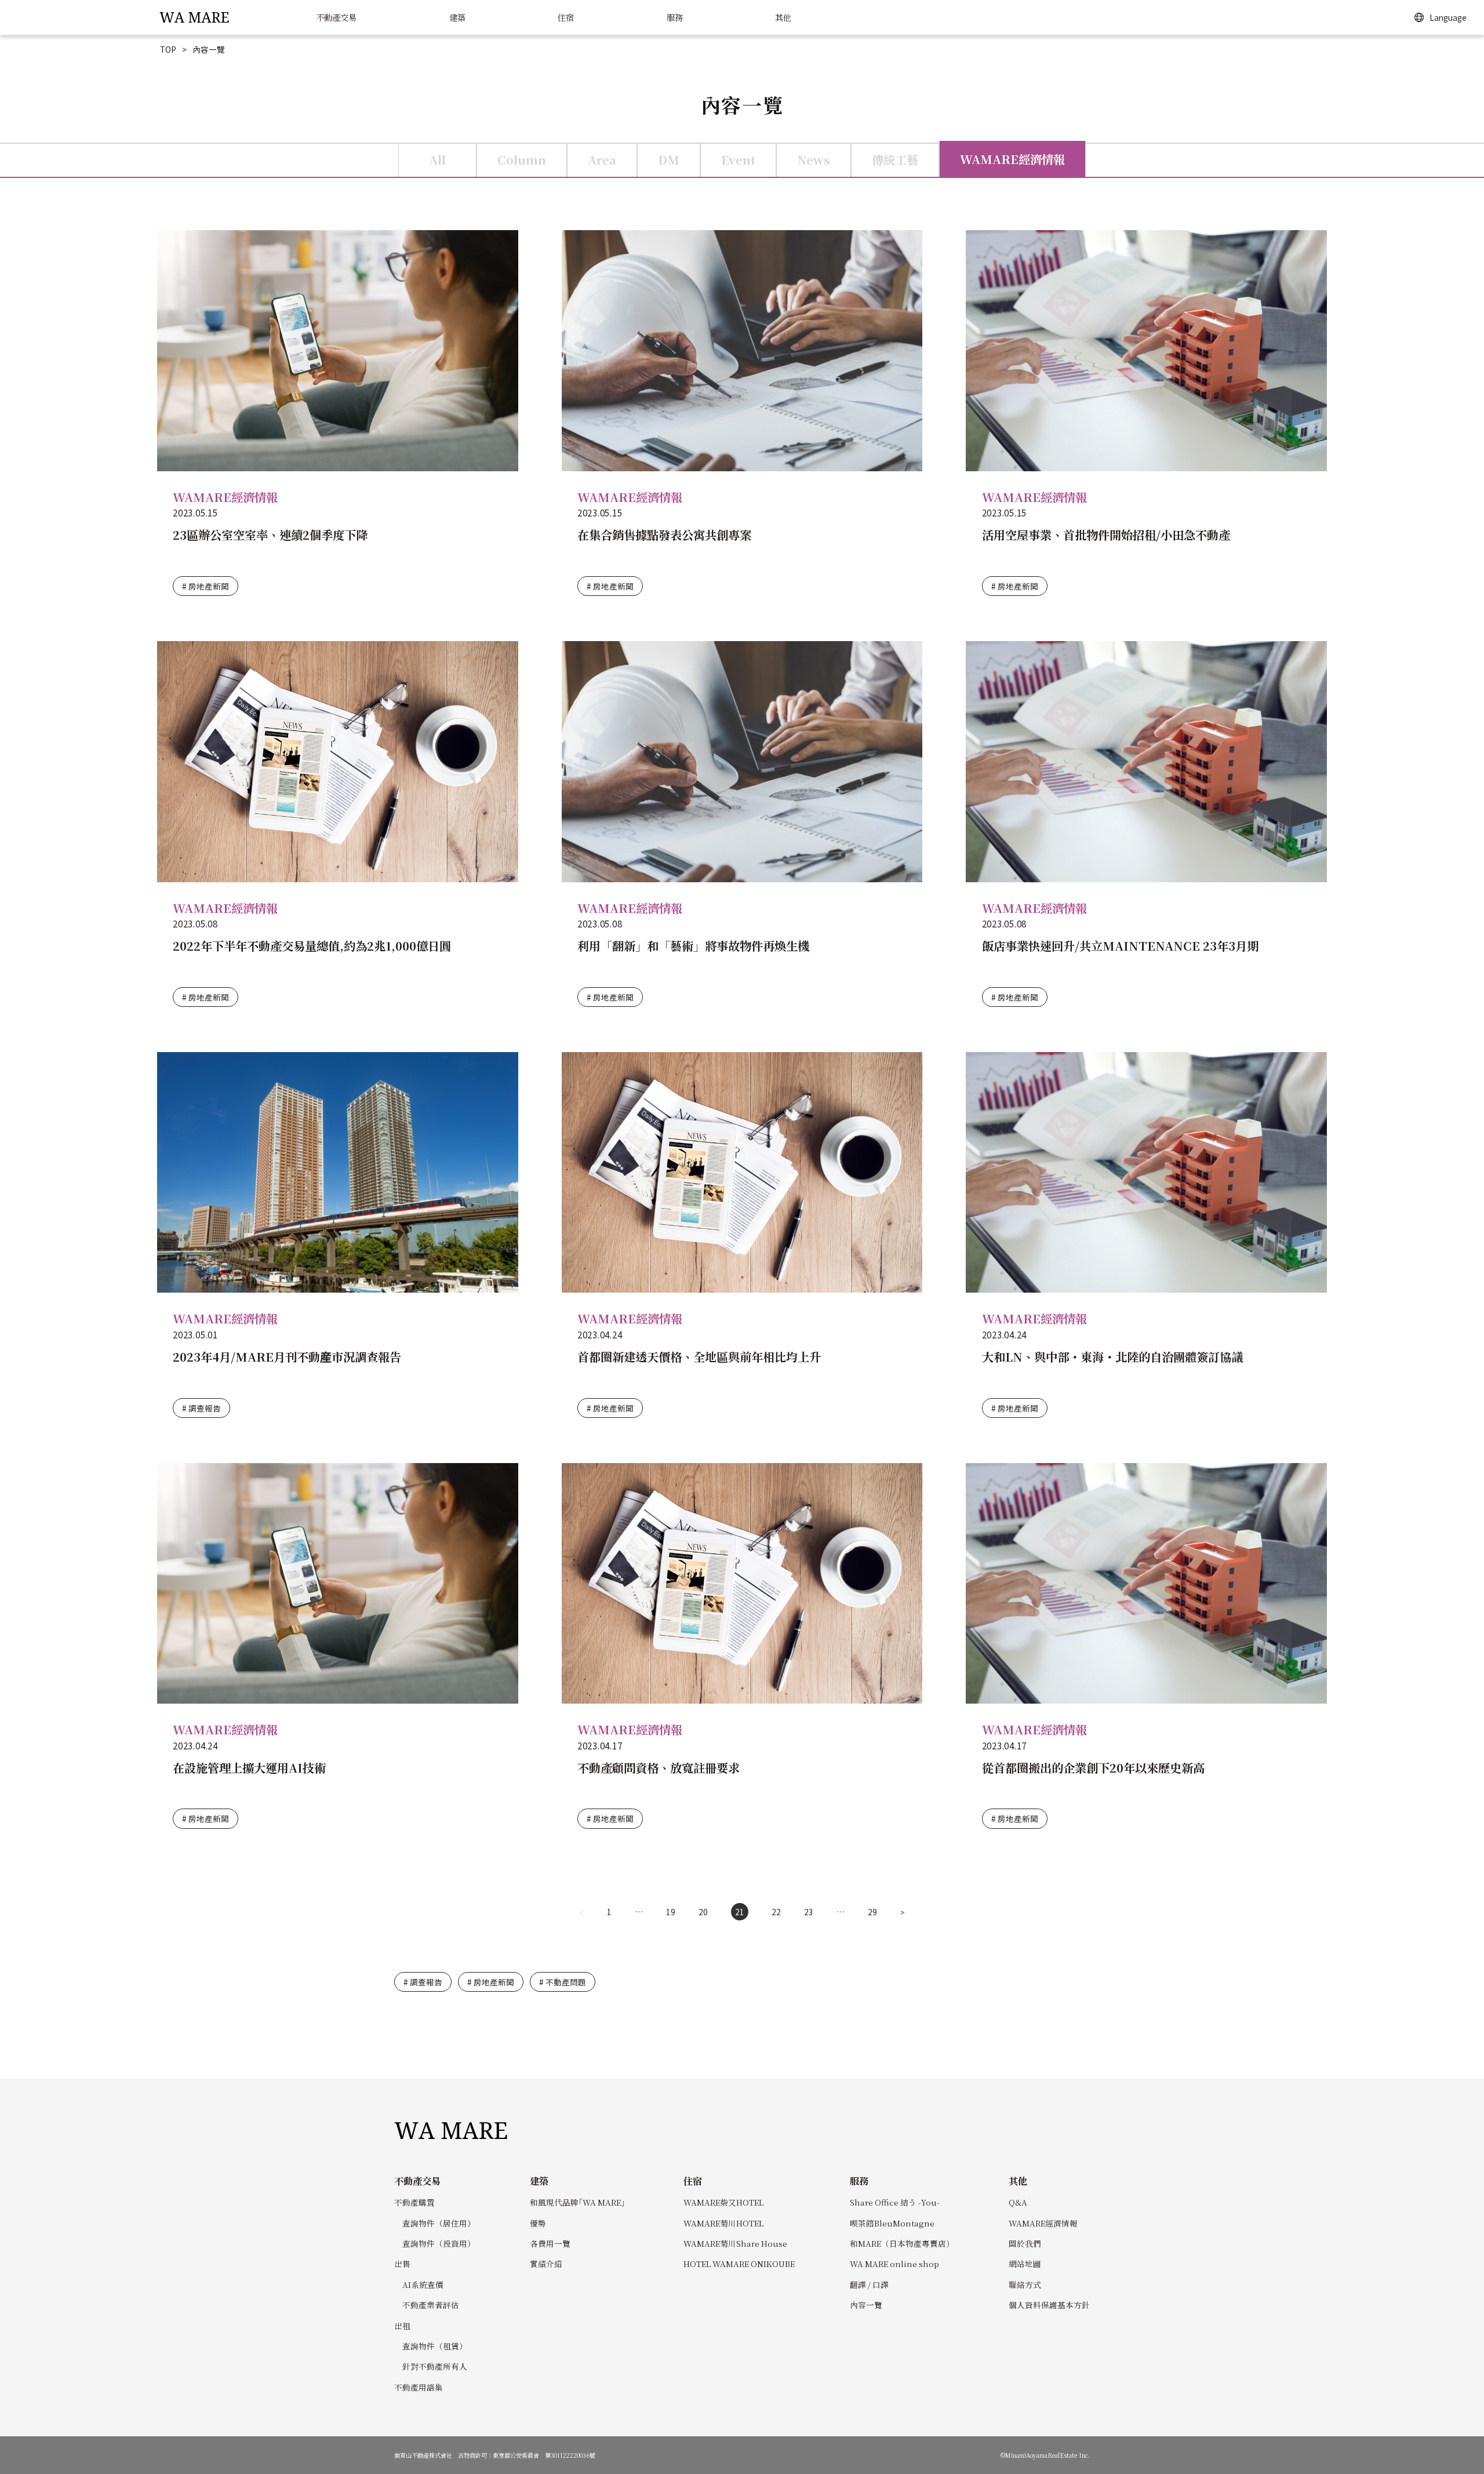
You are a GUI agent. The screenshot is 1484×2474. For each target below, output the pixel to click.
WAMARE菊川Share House (735, 2243)
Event (738, 160)
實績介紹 (546, 2264)
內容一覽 (866, 2305)
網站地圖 (1025, 2264)
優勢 (538, 2223)
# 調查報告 (201, 1408)
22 (776, 1912)
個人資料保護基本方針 (1049, 2305)
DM (669, 160)
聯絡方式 (1025, 2284)
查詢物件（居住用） (439, 2223)
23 (809, 1912)
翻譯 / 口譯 (869, 2284)
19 (671, 1912)
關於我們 (1025, 2243)
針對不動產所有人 (435, 2366)
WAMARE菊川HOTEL (723, 2223)
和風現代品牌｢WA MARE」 (579, 2202)
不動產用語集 (419, 2387)
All (437, 160)
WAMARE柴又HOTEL (723, 2202)
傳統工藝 (895, 160)
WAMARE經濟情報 (1012, 159)
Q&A (1018, 2202)
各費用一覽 (550, 2243)
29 (872, 1912)
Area (602, 160)
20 (703, 1912)
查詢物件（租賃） (435, 2346)
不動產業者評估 (431, 2305)
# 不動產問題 (563, 1982)
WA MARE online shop (894, 2264)
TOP (168, 49)
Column (522, 160)
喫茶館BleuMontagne (892, 2223)
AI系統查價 (423, 2284)
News (814, 160)
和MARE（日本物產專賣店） (902, 2243)
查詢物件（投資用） (439, 2243)
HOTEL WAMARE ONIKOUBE (739, 2264)
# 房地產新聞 (205, 586)
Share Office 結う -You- (895, 2202)
